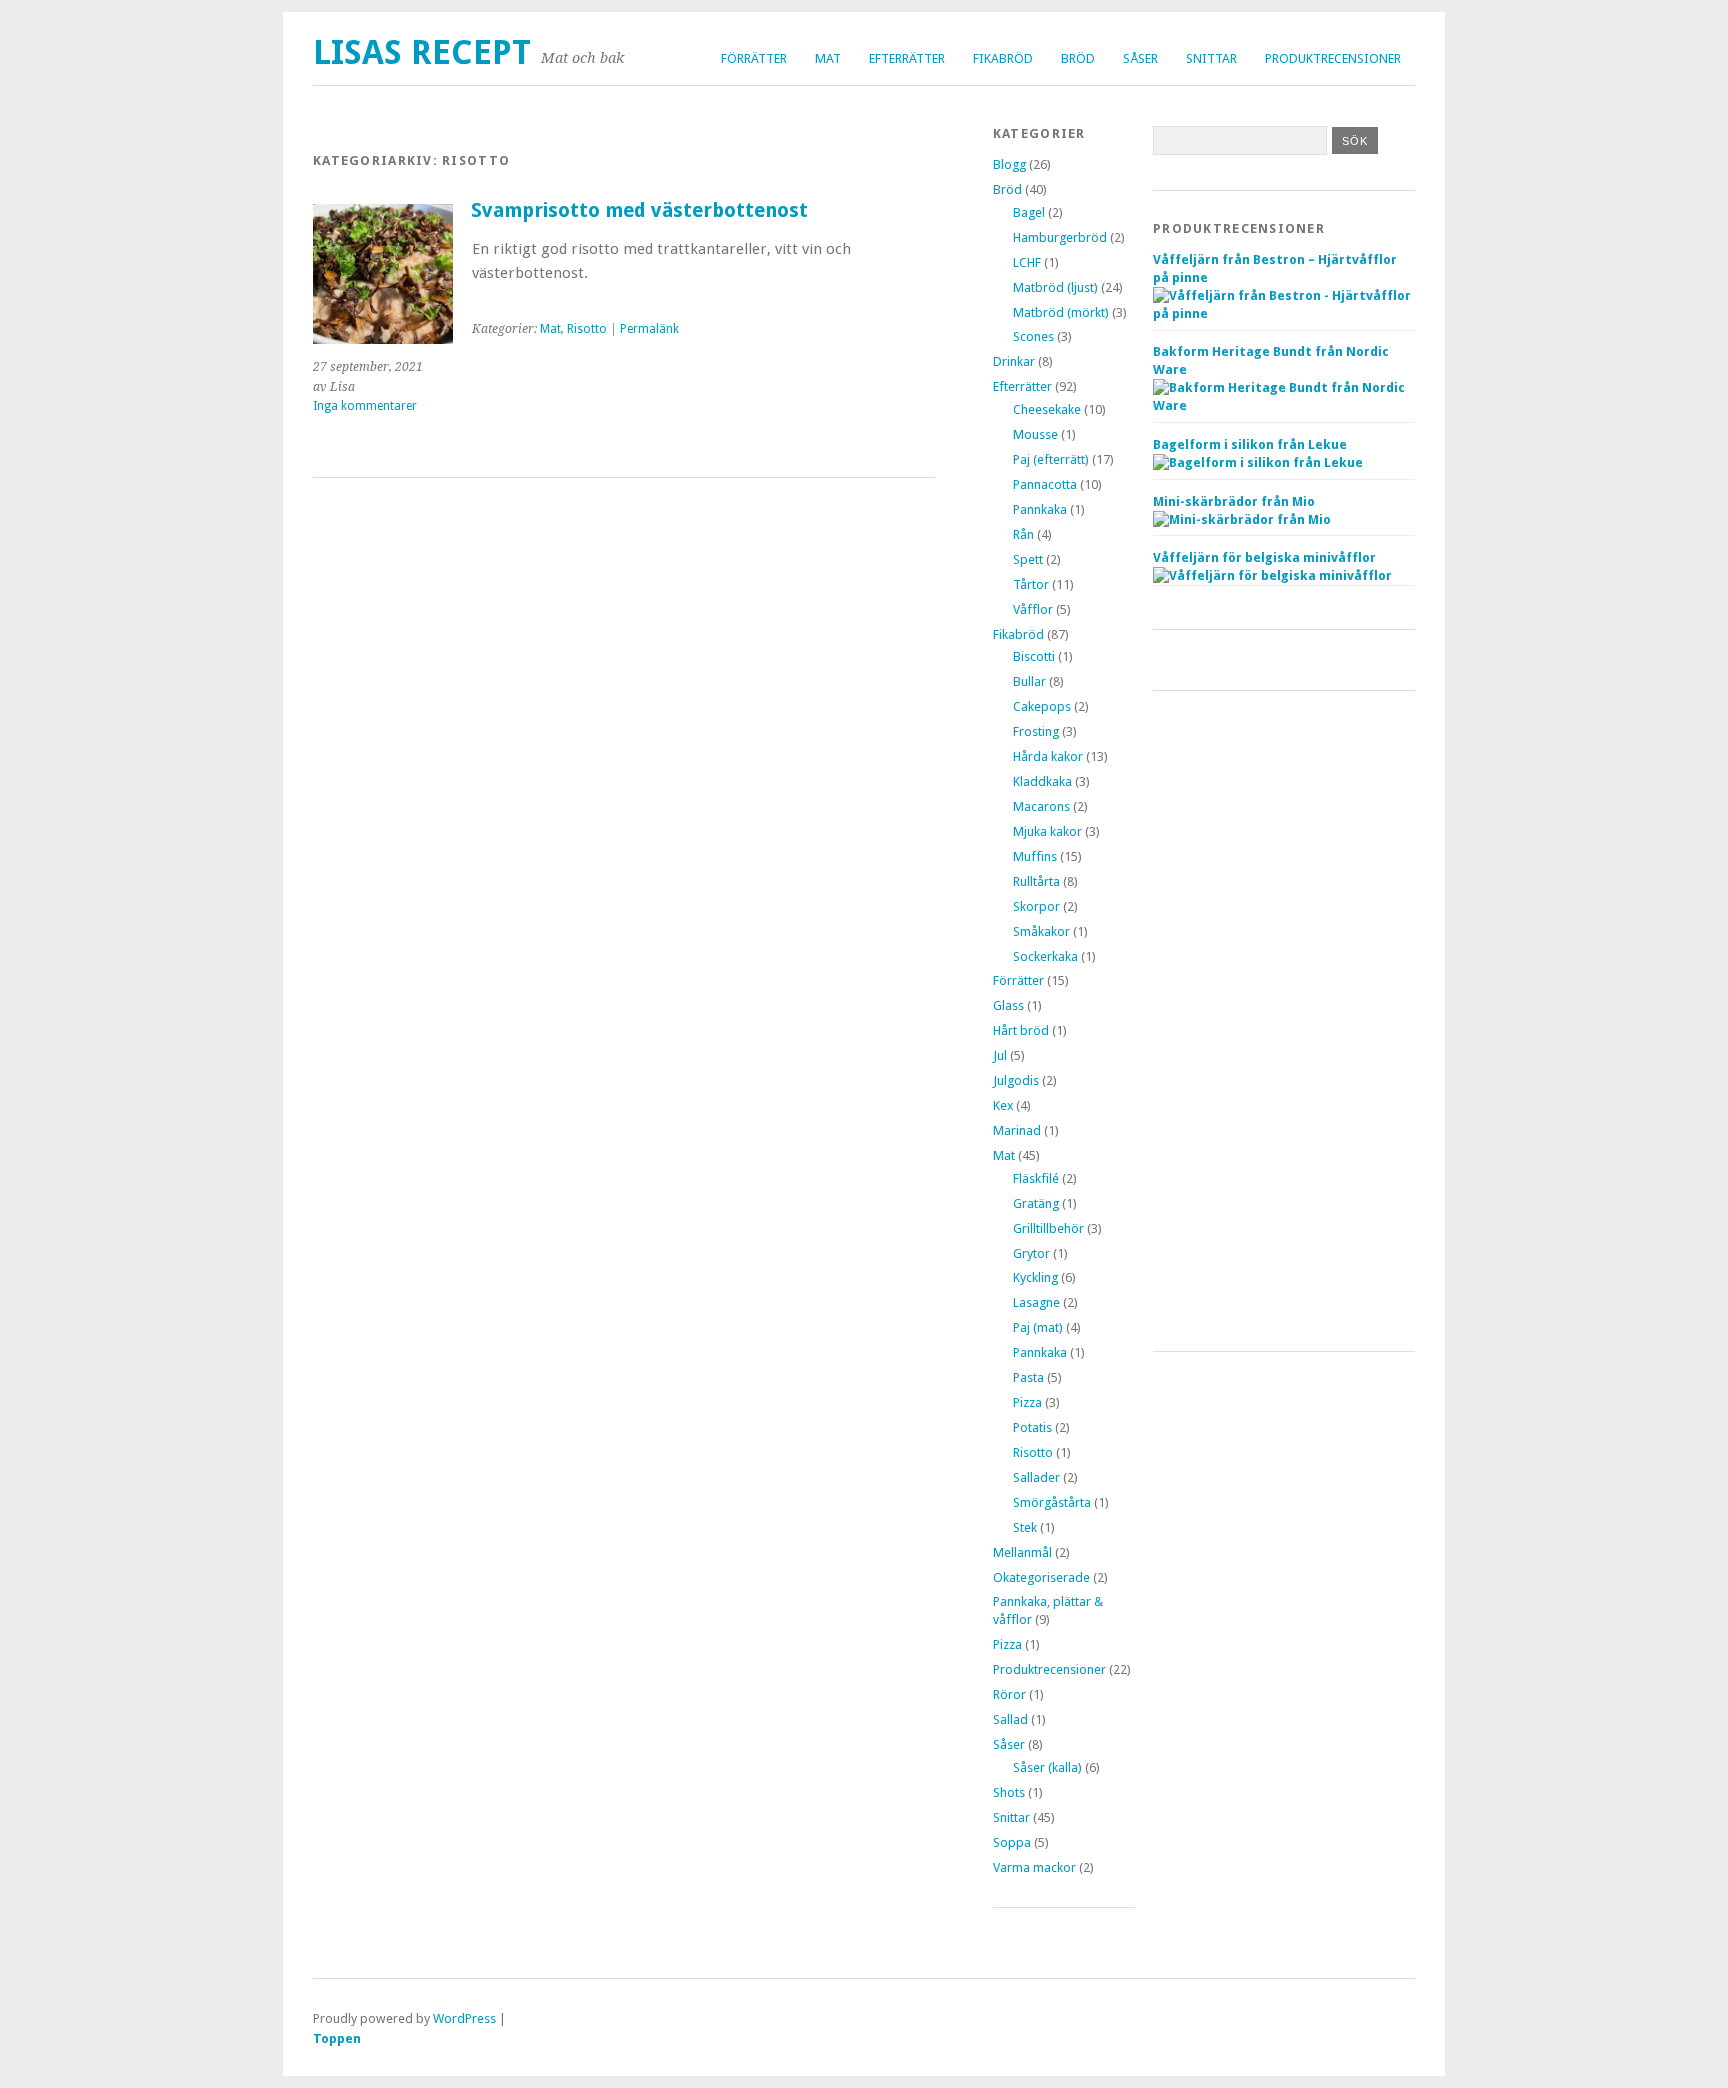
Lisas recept (422, 52)
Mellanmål (1022, 1552)
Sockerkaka (1045, 956)
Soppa (1012, 1842)
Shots (1009, 1792)
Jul (1000, 1055)
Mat (828, 58)
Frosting (1036, 731)
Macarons (1041, 806)
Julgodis (1016, 1080)
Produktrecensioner (1333, 58)
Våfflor (1033, 609)
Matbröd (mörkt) (1061, 312)
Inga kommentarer (365, 406)
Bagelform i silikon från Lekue (1250, 444)
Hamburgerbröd (1060, 237)
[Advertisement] (1284, 1021)
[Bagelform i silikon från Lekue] (1258, 462)
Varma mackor (1034, 1867)
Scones (1033, 336)
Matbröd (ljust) (1055, 287)
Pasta (1028, 1377)
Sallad (1010, 1719)
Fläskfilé (1036, 1178)
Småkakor (1041, 931)
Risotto (587, 329)
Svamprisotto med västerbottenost (639, 210)
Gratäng (1036, 1203)
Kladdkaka (1042, 781)
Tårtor (1031, 584)
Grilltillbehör (1048, 1228)
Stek (1025, 1527)
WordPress (464, 2018)
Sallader (1036, 1477)
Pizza (1027, 1402)
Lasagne (1036, 1302)
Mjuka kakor (1047, 831)
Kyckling (1035, 1277)
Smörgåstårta (1052, 1502)
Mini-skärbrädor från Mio (1234, 501)
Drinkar (1014, 361)
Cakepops (1042, 706)
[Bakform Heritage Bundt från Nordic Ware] (1284, 405)
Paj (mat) (1038, 1327)
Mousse (1035, 434)
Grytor (1031, 1253)
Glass (1008, 1005)
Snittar (1211, 58)
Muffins (1035, 856)
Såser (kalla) (1047, 1767)
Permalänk (649, 329)
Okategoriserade (1041, 1577)
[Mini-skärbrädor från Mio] (1242, 519)
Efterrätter (907, 58)
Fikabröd (1003, 58)
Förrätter (754, 58)
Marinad (1017, 1130)
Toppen (337, 2038)
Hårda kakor (1048, 756)
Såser (1140, 58)
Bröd (1078, 58)
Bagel (1029, 212)
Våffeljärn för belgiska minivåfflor (1264, 557)
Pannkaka (1040, 509)
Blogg (1009, 164)
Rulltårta (1036, 881)
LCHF (1027, 262)
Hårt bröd (1021, 1030)
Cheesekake (1047, 409)
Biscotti (1034, 656)
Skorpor (1036, 906)
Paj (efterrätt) (1051, 459)
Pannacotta (1045, 484)
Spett (1028, 559)
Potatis (1032, 1427)
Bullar (1029, 681)
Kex (1003, 1105)
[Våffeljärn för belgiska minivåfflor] (1272, 575)
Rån (1023, 534)
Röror (1009, 1694)
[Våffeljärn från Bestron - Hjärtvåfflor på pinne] (1284, 313)
